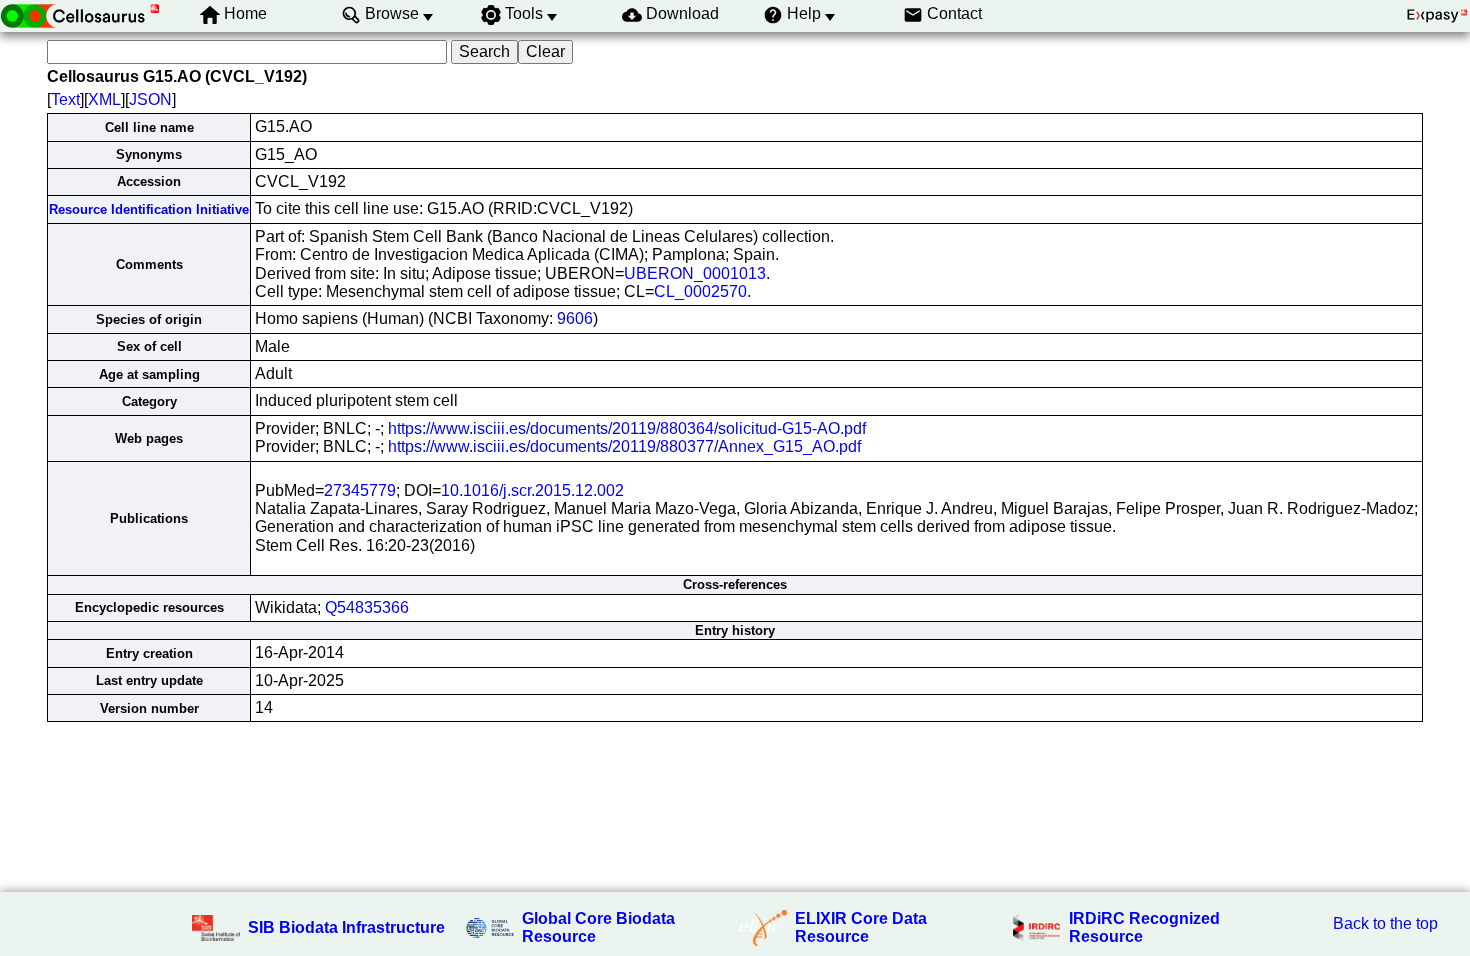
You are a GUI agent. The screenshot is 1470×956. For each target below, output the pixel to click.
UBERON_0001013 (695, 273)
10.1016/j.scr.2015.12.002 (532, 490)
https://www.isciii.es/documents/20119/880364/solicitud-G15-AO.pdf (627, 428)
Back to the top (1385, 923)
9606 (575, 318)
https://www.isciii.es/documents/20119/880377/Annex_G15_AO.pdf (624, 446)
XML (104, 99)
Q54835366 (367, 607)
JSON (150, 99)
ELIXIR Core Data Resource (861, 927)
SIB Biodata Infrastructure (346, 927)
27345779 (360, 490)
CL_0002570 (700, 291)
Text (65, 99)
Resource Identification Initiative (149, 209)
